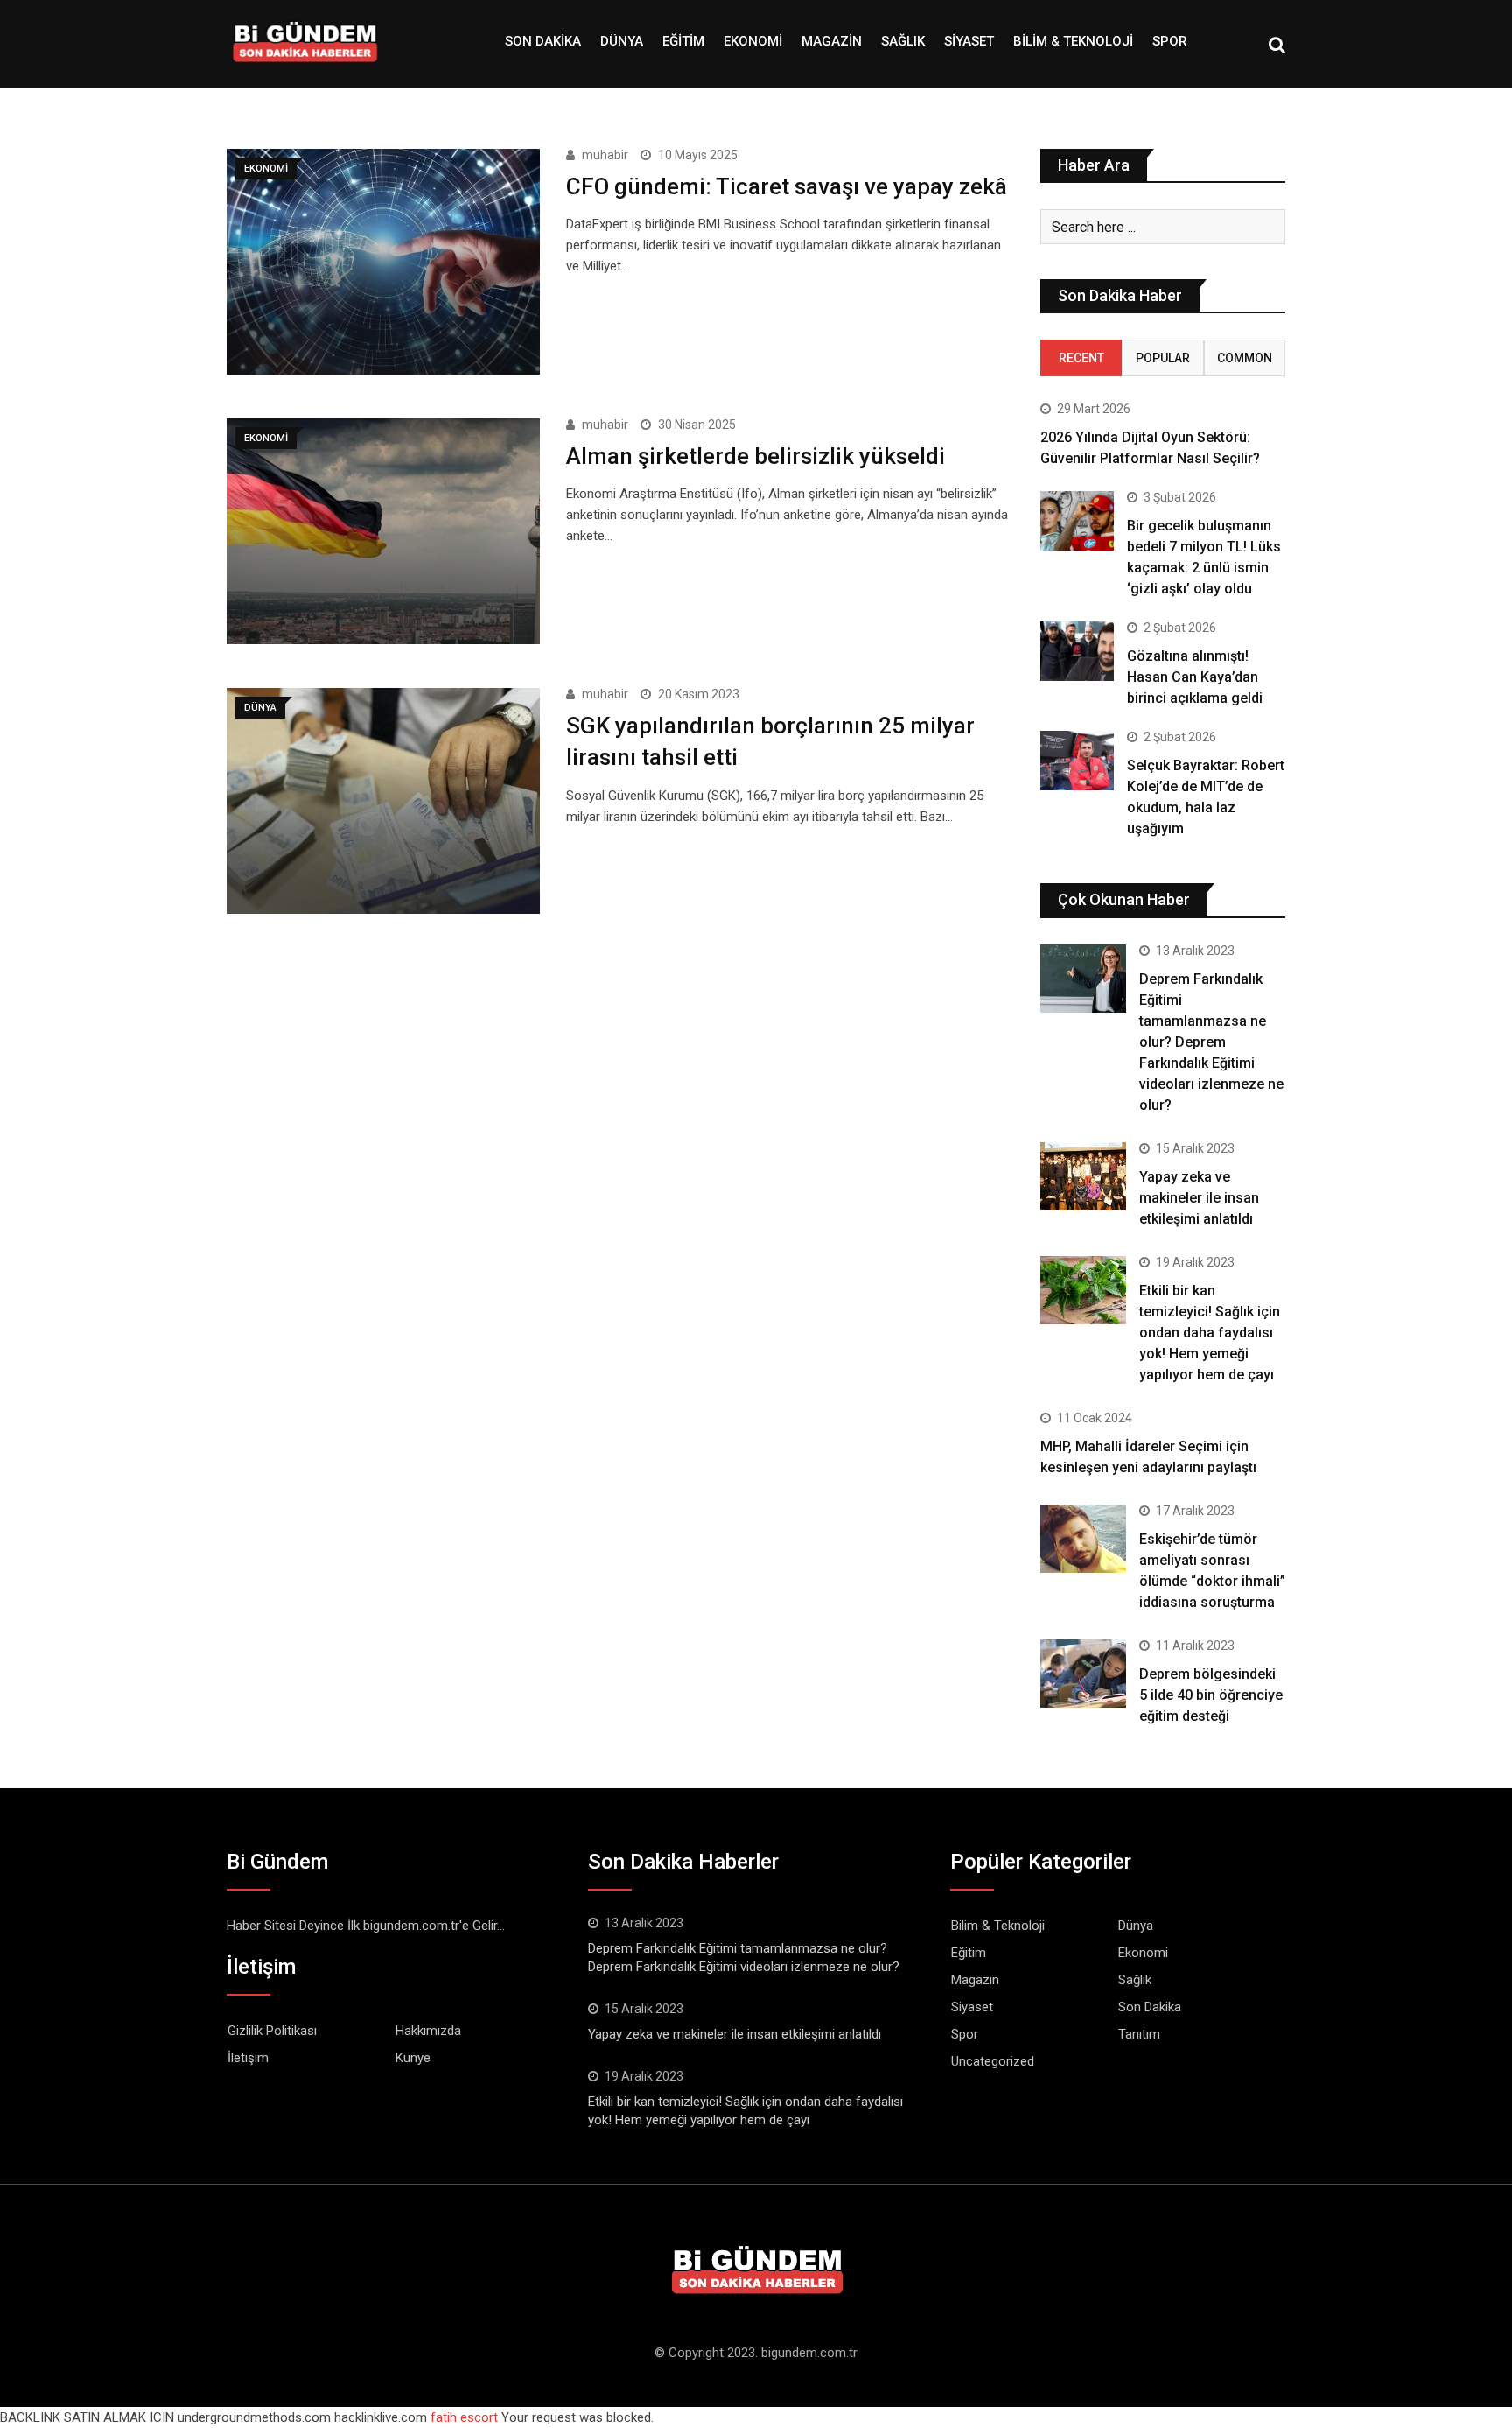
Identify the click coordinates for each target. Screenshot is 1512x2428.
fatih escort (464, 2417)
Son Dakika (543, 41)
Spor (1170, 41)
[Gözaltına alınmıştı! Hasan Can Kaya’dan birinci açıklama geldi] (1077, 651)
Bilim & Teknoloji (1073, 41)
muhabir (605, 155)
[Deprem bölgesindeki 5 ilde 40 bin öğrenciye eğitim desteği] (1083, 1674)
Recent (1081, 358)
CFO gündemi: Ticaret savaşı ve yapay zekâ (787, 186)
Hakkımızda (428, 2031)
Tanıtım (1139, 2034)
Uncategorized (993, 2061)
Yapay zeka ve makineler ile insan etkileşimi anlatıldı (1199, 1198)
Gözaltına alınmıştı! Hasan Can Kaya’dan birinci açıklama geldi (1195, 677)
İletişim (248, 2058)
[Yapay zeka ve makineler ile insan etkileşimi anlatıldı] (1083, 1176)
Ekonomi (753, 41)
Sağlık (903, 41)
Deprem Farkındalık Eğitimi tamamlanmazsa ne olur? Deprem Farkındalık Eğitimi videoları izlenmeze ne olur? (1211, 1042)
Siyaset (969, 41)
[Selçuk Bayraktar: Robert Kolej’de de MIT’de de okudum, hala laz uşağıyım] (1077, 760)
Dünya (622, 41)
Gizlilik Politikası (272, 2031)
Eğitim (683, 41)
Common (1245, 358)
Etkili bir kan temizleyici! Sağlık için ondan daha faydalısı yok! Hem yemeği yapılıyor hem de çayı (1210, 1333)
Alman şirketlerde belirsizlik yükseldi (756, 456)
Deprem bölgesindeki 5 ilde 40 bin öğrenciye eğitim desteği (1211, 1695)
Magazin (832, 41)
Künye (413, 2058)
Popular (1163, 358)
